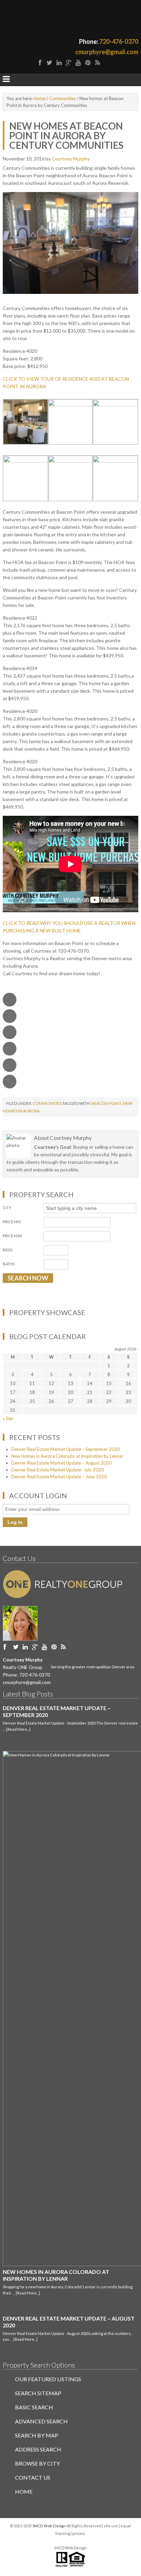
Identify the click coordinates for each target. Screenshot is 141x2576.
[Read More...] (18, 1729)
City (7, 1208)
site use (111, 2526)
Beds (8, 1250)
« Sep (8, 1418)
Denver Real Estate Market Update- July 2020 (57, 1470)
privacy (79, 2533)
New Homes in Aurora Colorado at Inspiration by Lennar (67, 1456)
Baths (9, 1264)
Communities (47, 1103)
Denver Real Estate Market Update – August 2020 (61, 1463)
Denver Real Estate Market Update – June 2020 (59, 1477)
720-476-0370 (119, 41)
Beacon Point (106, 1103)
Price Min (12, 1222)
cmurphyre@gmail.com (107, 52)
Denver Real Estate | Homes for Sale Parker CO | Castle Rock (70, 18)
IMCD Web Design (70, 2548)
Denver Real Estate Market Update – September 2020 (66, 1449)
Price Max (12, 1236)
